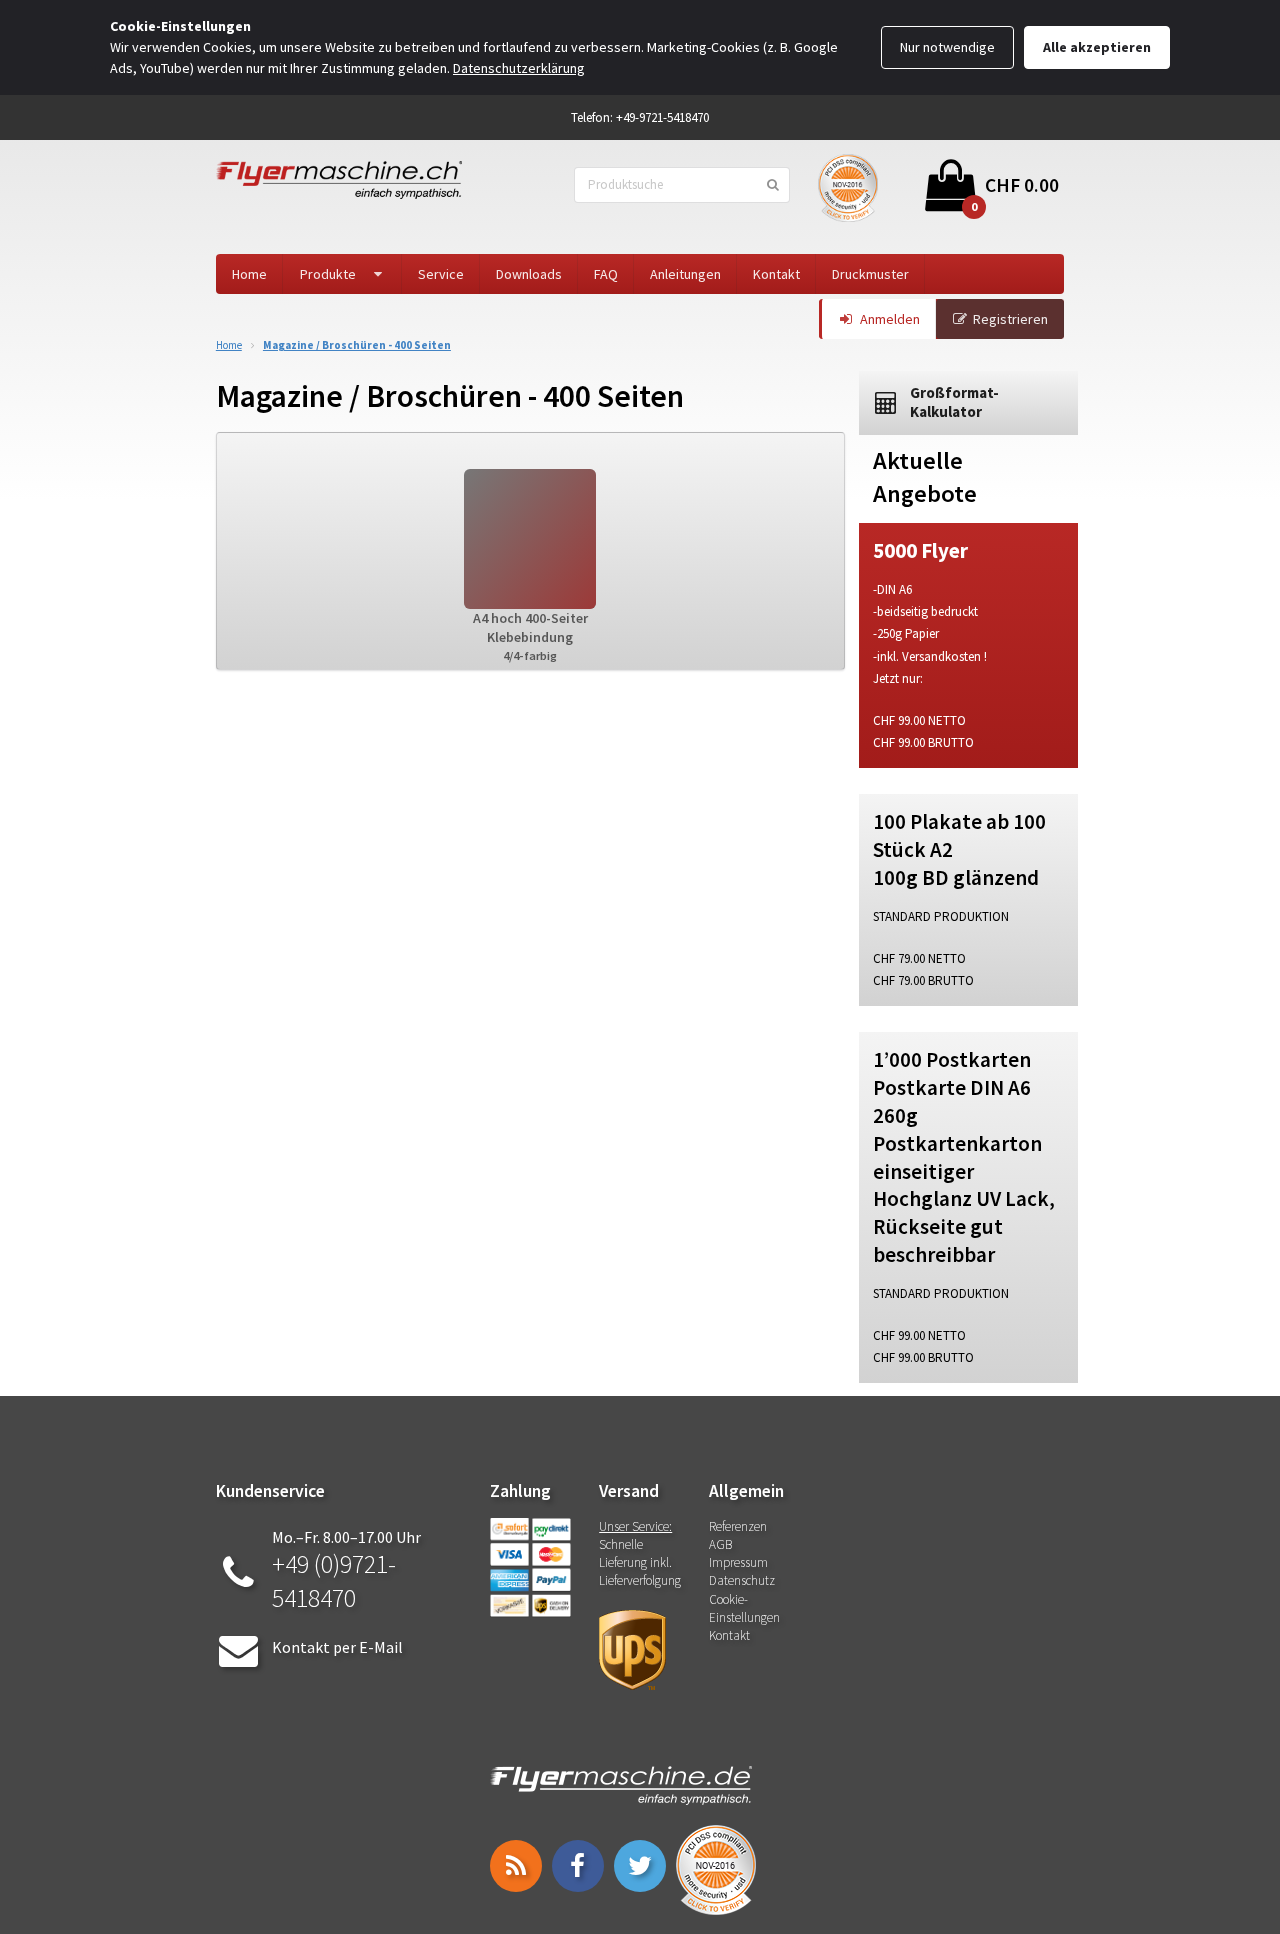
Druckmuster (870, 274)
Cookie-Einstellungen (744, 1608)
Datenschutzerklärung (519, 68)
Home (249, 274)
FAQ (606, 274)
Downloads (529, 274)
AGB (720, 1544)
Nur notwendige (947, 47)
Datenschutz (742, 1580)
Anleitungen (685, 274)
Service (441, 274)
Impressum (738, 1562)
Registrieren (1010, 319)
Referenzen (738, 1526)
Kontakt (776, 274)
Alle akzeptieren (1097, 47)
